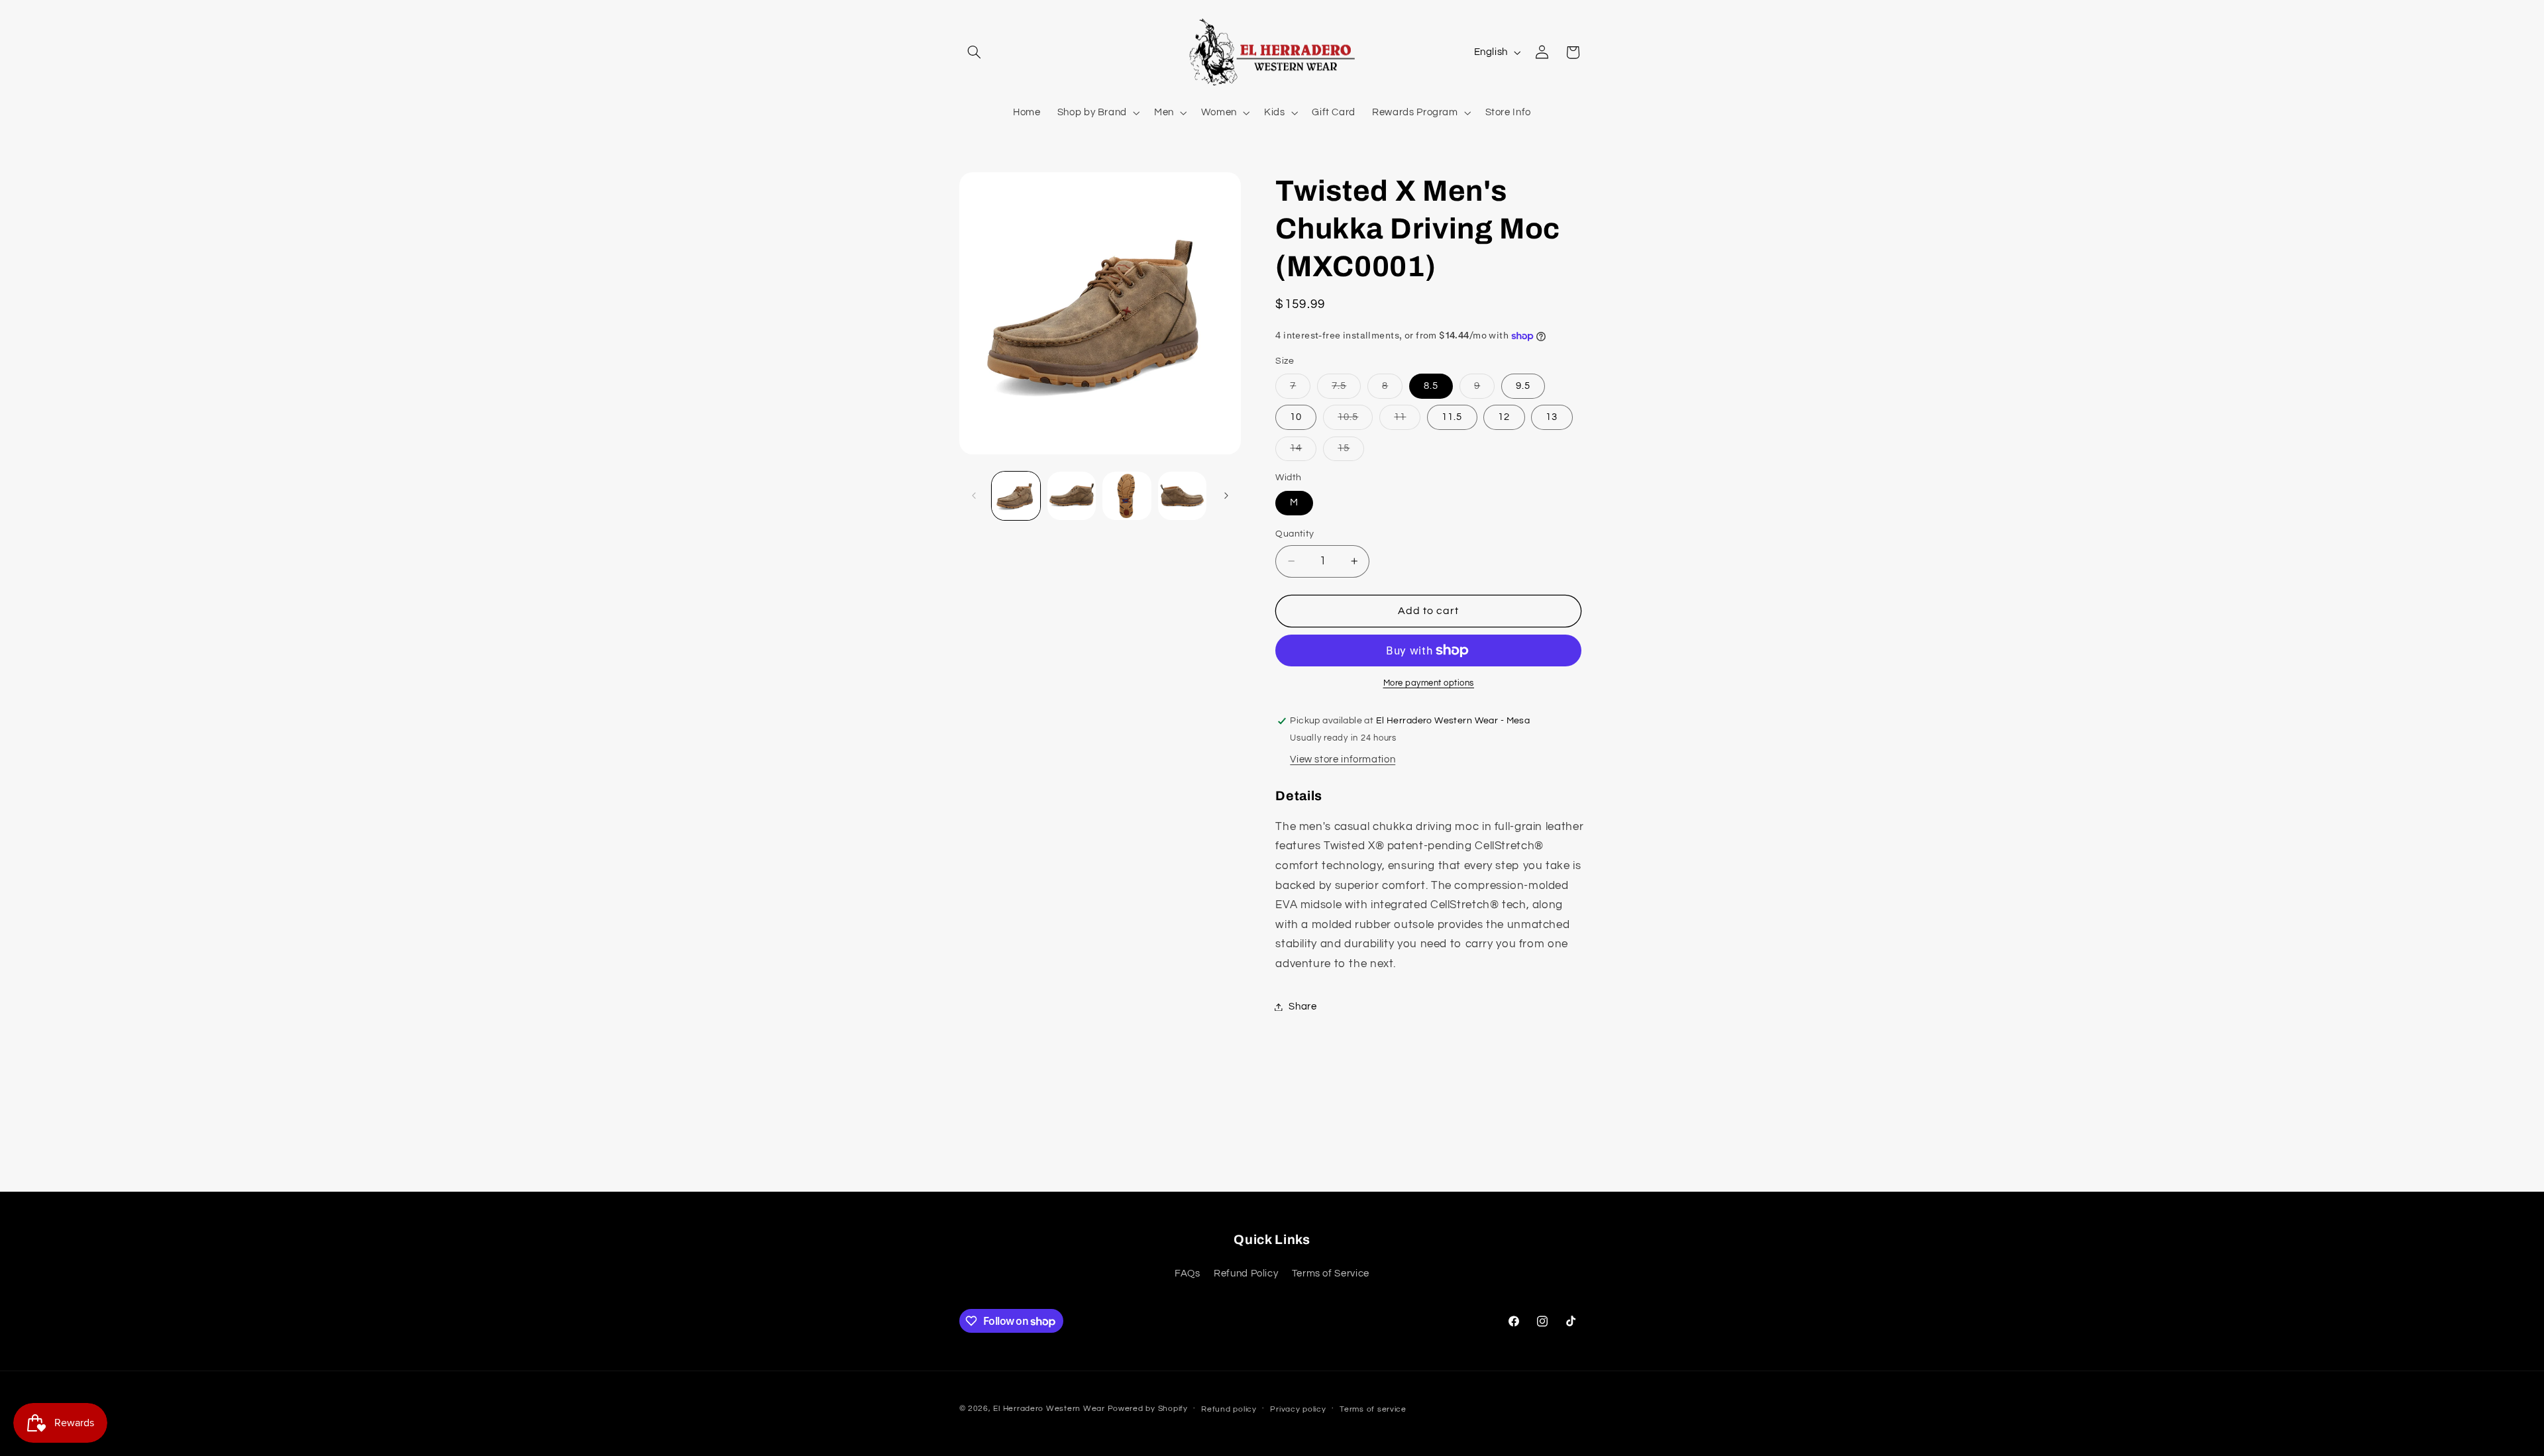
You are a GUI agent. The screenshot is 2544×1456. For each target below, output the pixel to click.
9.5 (1523, 386)
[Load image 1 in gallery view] (1016, 496)
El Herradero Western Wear (1049, 1409)
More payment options (1429, 683)
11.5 (1452, 417)
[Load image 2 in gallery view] (1072, 496)
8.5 (1431, 386)
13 (1552, 417)
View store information (1343, 759)
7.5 (1346, 390)
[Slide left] (974, 495)
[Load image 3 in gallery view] (1127, 496)
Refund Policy (1246, 1274)
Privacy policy (1298, 1409)
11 (1407, 421)
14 (1303, 452)
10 (1296, 417)
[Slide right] (1226, 495)
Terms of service (1373, 1409)
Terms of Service (1331, 1274)
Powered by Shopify (1148, 1409)
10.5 (1355, 421)
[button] (975, 52)
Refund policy (1229, 1409)
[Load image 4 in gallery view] (1182, 496)
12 (1504, 417)
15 (1351, 452)
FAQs (1188, 1274)
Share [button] (1302, 1007)
